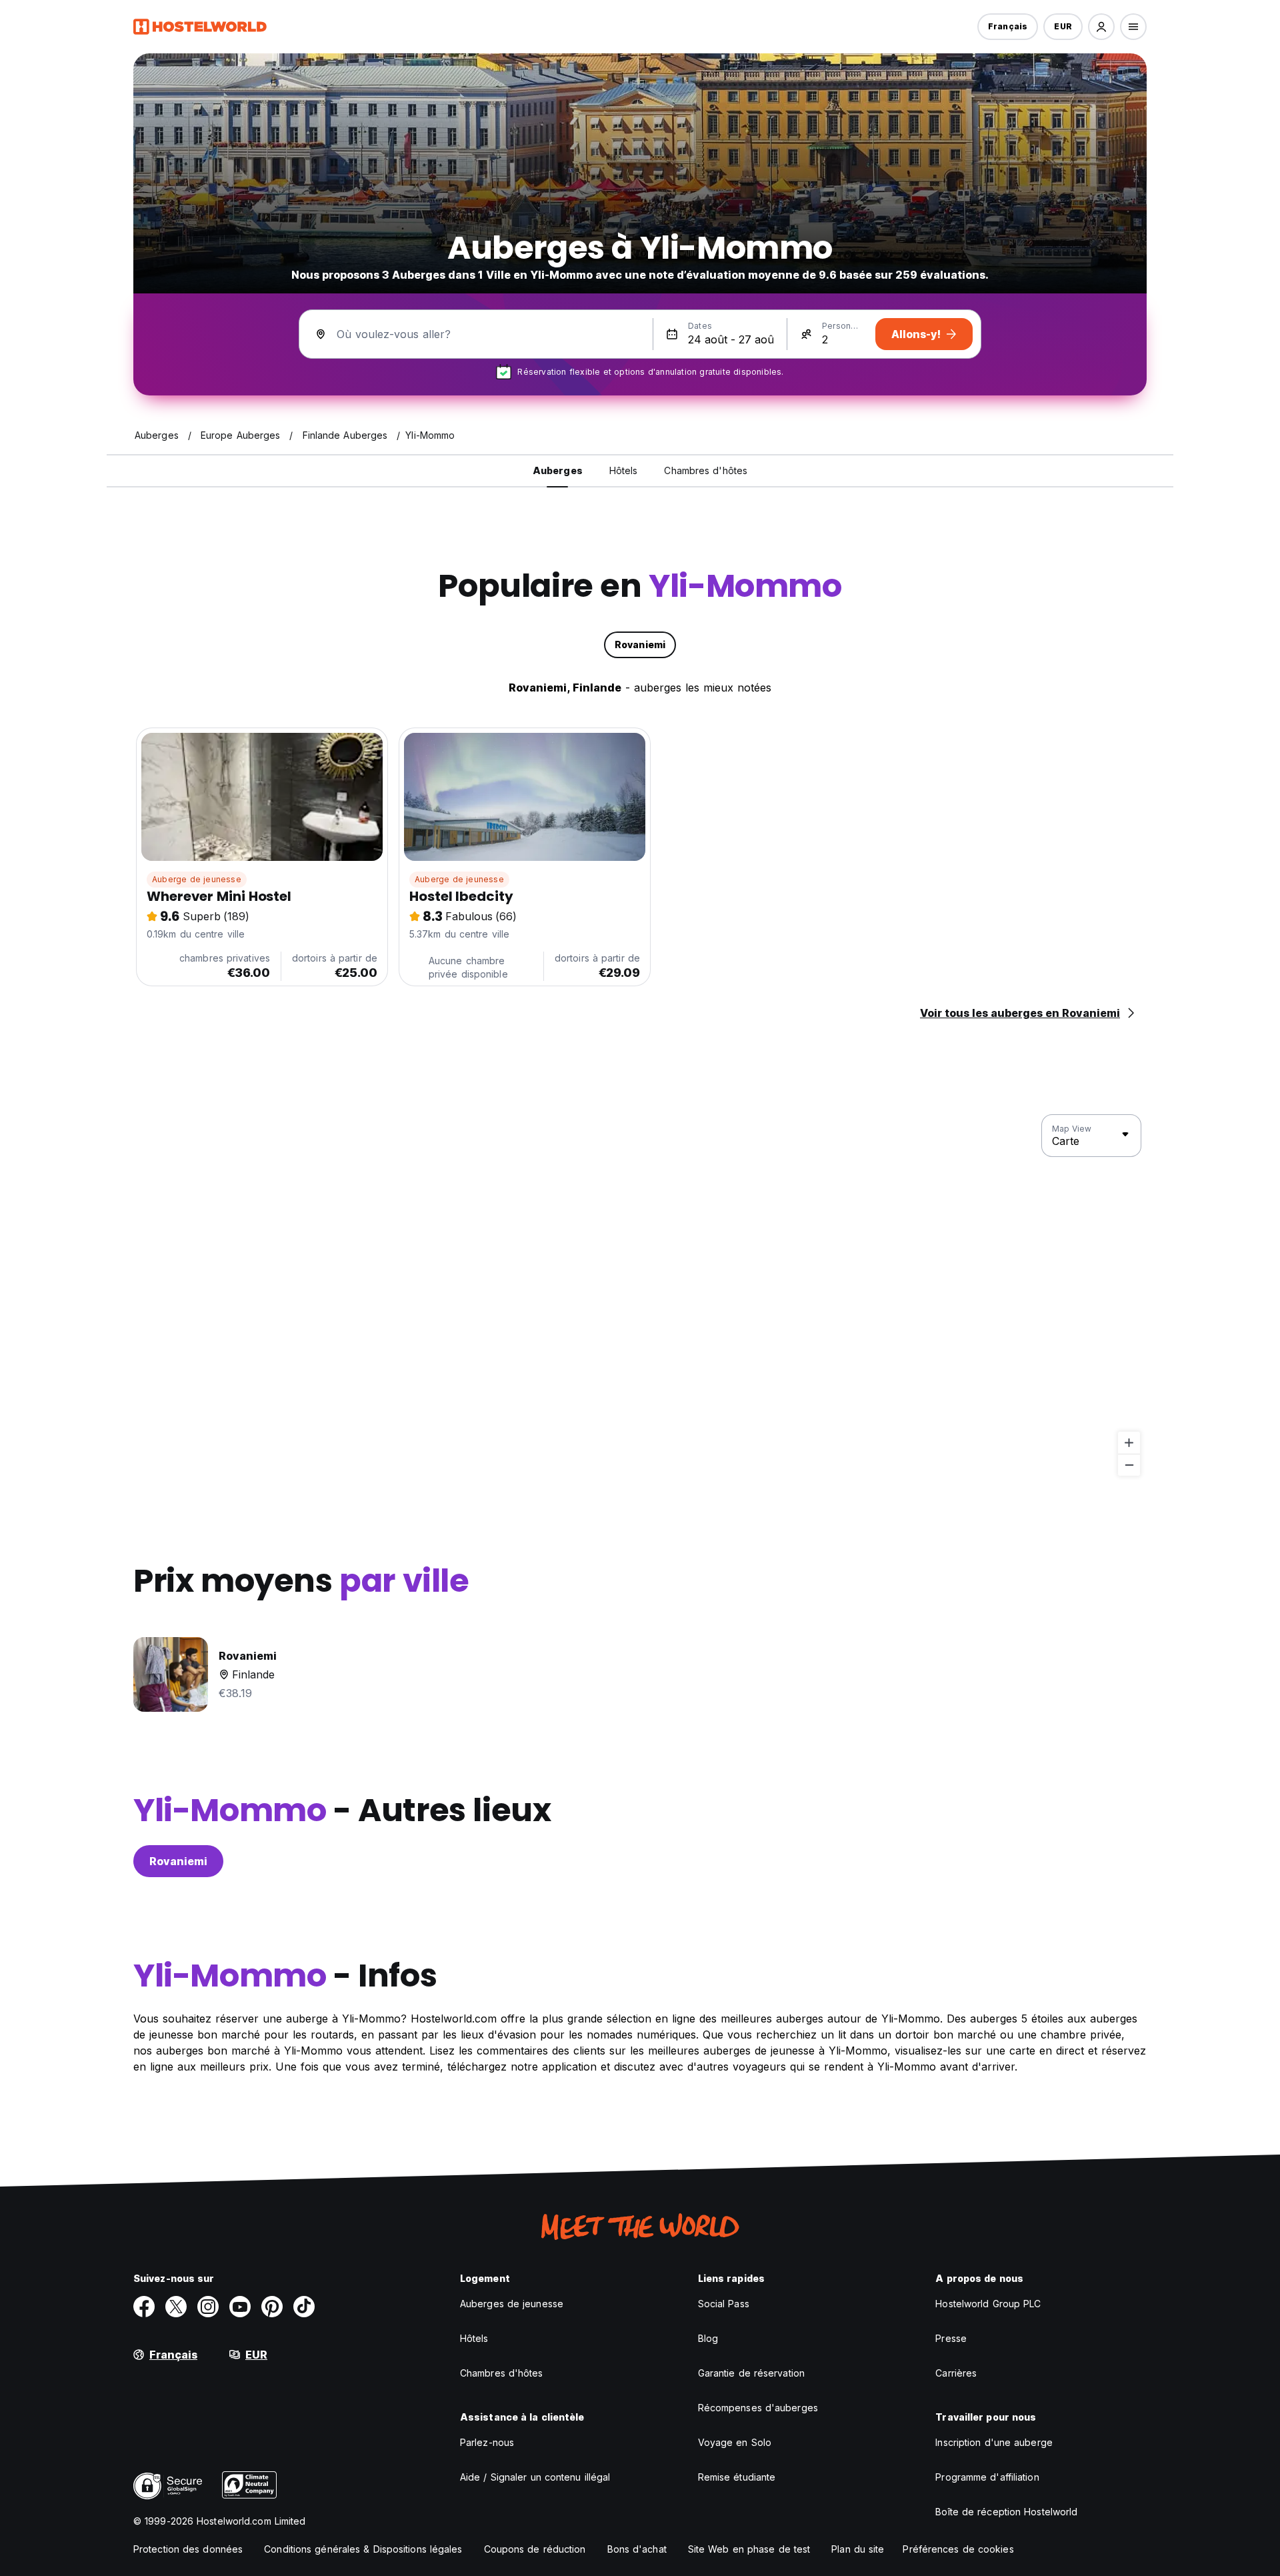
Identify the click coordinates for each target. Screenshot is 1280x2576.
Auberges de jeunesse (512, 2304)
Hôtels (474, 2338)
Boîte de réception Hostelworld (1006, 2512)
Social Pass (724, 2304)
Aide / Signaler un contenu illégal (535, 2477)
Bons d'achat (637, 2549)
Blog (708, 2338)
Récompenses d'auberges (758, 2408)
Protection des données (188, 2549)
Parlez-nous (487, 2442)
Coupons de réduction (535, 2549)
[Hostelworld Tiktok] (304, 2307)
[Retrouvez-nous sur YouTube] (240, 2307)
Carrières (956, 2373)
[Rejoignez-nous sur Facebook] (144, 2307)
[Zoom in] (1129, 1443)
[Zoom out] (1129, 1465)
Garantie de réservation (751, 2373)
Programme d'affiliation (987, 2477)
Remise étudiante (737, 2477)
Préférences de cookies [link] (958, 2549)
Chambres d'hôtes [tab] (706, 470)
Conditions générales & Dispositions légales (363, 2549)
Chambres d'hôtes (502, 2373)
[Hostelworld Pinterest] (272, 2307)
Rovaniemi (178, 1861)
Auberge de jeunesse (197, 879)
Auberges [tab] (558, 470)
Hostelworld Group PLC (988, 2304)
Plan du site (858, 2549)
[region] (640, 1296)
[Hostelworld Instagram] (208, 2307)
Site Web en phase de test (749, 2549)
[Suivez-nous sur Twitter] (176, 2307)
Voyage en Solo (735, 2442)
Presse (951, 2338)
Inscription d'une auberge (994, 2442)
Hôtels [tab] (624, 470)
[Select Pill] (1101, 27)
